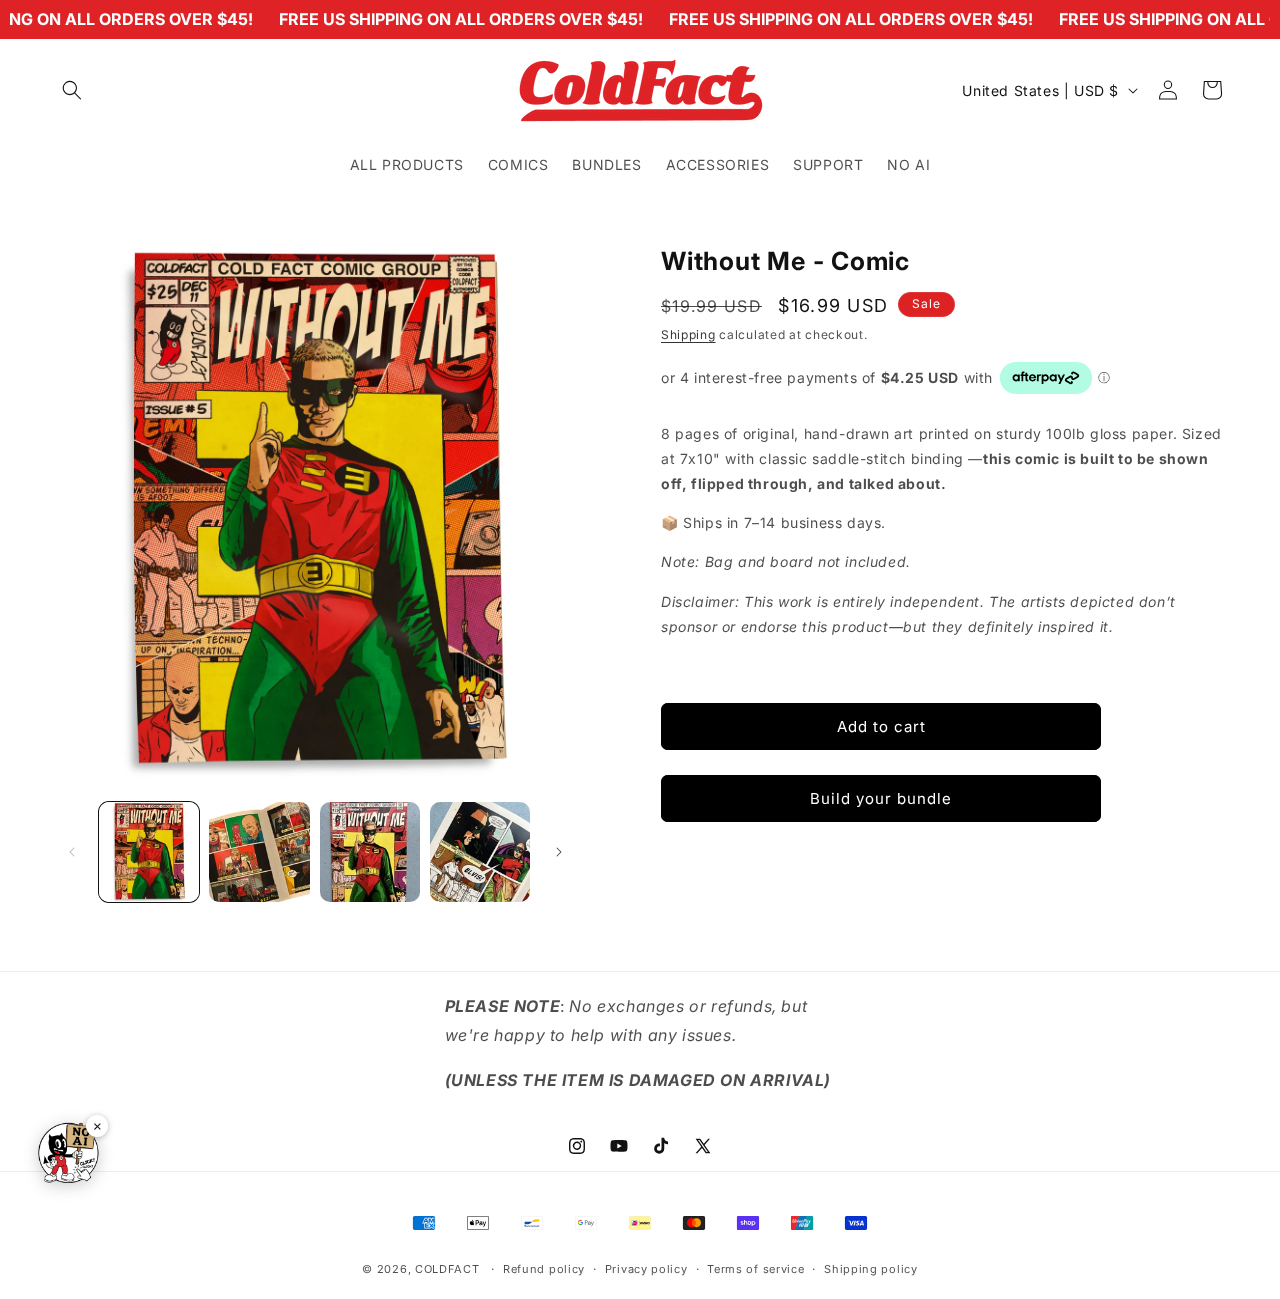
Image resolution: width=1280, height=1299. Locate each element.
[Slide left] (72, 852)
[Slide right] (559, 852)
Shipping (688, 334)
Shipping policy (871, 1268)
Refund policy (544, 1268)
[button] (72, 90)
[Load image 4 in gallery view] (480, 852)
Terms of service (755, 1268)
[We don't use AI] (68, 1155)
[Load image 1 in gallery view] (149, 852)
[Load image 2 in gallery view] (259, 852)
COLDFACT (449, 1269)
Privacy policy (646, 1268)
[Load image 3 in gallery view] (370, 852)
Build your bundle (881, 797)
